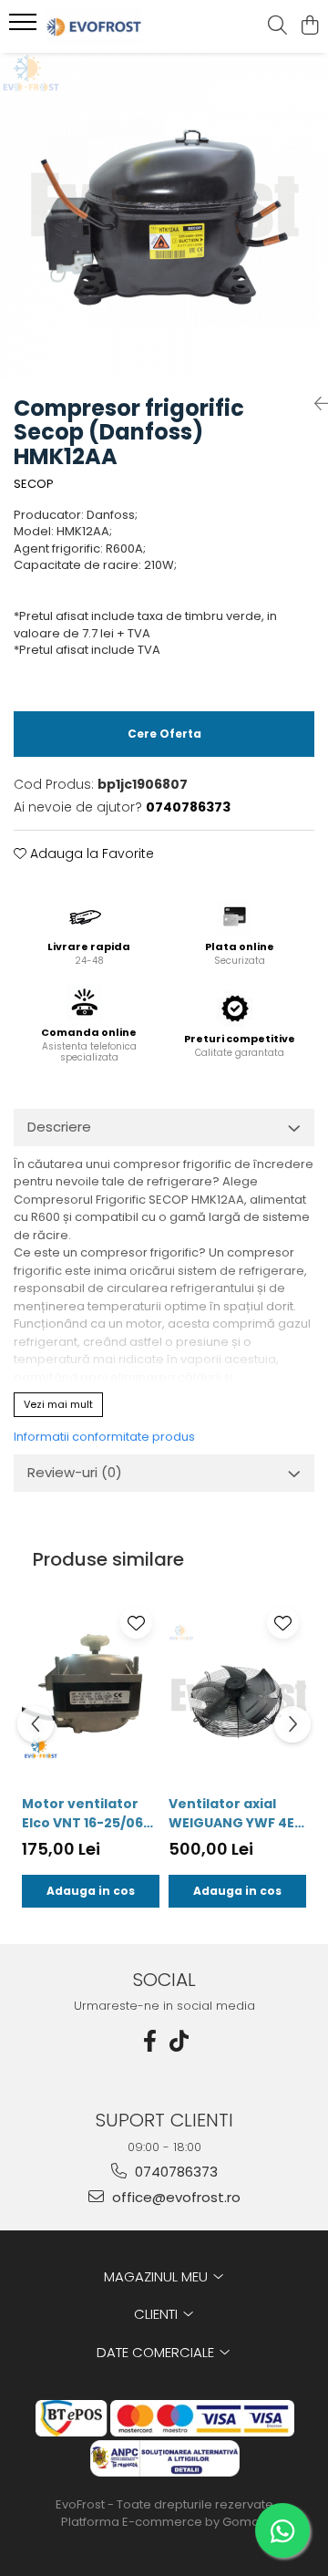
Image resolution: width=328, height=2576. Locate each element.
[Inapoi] (314, 404)
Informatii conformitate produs (104, 1437)
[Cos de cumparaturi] (309, 26)
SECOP (34, 484)
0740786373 (174, 2172)
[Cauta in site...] (277, 26)
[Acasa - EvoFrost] (113, 26)
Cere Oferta (164, 734)
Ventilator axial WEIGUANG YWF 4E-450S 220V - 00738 (235, 1814)
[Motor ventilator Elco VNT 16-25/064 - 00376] (91, 1692)
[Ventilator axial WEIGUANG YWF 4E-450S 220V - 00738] (237, 1692)
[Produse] (25, 27)
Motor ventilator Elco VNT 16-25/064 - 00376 (87, 1814)
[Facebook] (149, 2041)
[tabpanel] (164, 217)
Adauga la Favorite (90, 853)
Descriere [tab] (59, 1127)
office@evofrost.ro (174, 2197)
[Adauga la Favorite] (136, 1623)
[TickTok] (179, 2041)
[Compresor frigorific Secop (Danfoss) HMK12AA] (164, 217)
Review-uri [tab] (75, 1472)
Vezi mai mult (58, 1404)
